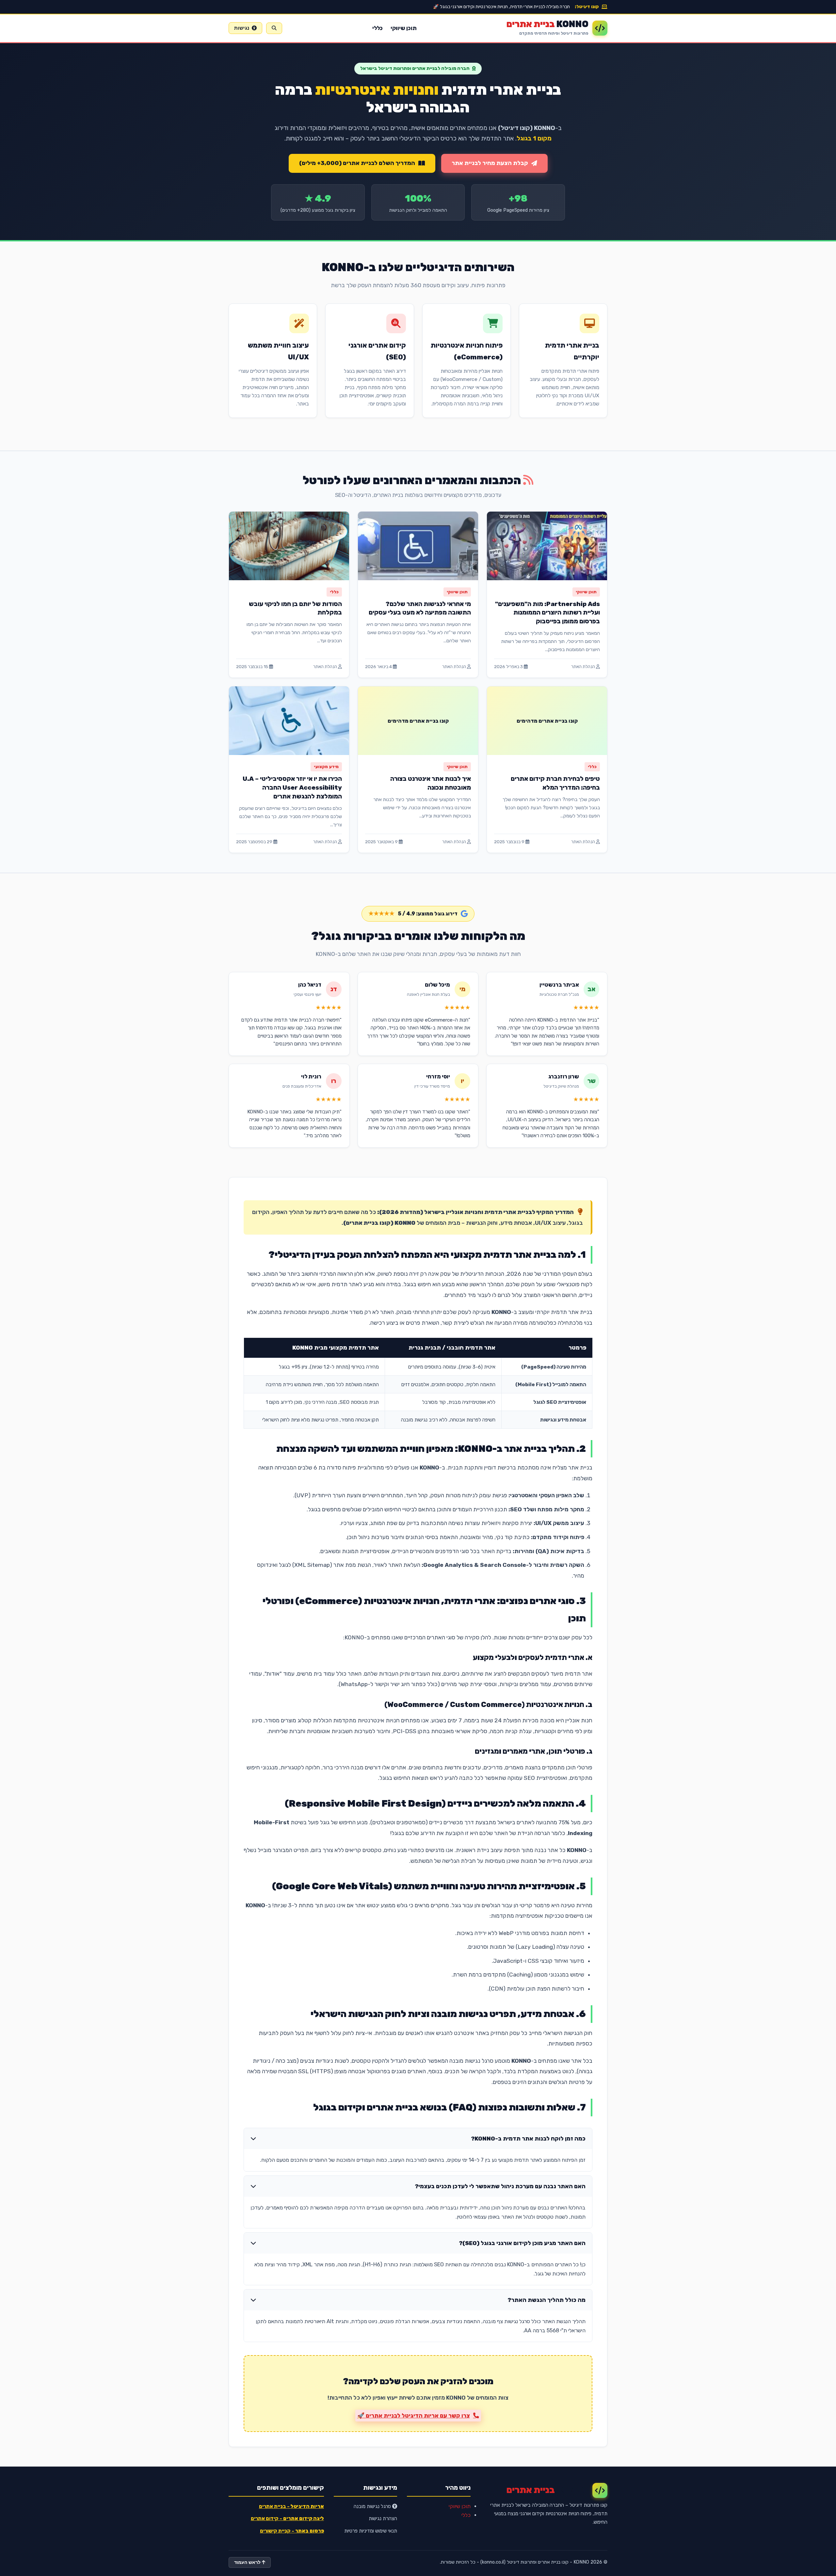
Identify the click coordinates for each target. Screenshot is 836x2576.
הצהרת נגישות (383, 2519)
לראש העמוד (248, 2562)
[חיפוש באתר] (274, 28)
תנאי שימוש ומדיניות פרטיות (371, 2531)
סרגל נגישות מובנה (373, 2506)
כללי (378, 28)
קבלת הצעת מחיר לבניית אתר (490, 163)
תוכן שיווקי (404, 28)
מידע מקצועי (326, 767)
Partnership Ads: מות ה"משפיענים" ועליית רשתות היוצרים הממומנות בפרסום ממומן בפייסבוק (547, 613)
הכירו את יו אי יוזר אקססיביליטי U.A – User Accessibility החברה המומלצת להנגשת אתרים (292, 788)
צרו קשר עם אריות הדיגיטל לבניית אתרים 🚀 (414, 2416)
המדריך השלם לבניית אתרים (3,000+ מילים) (357, 163)
